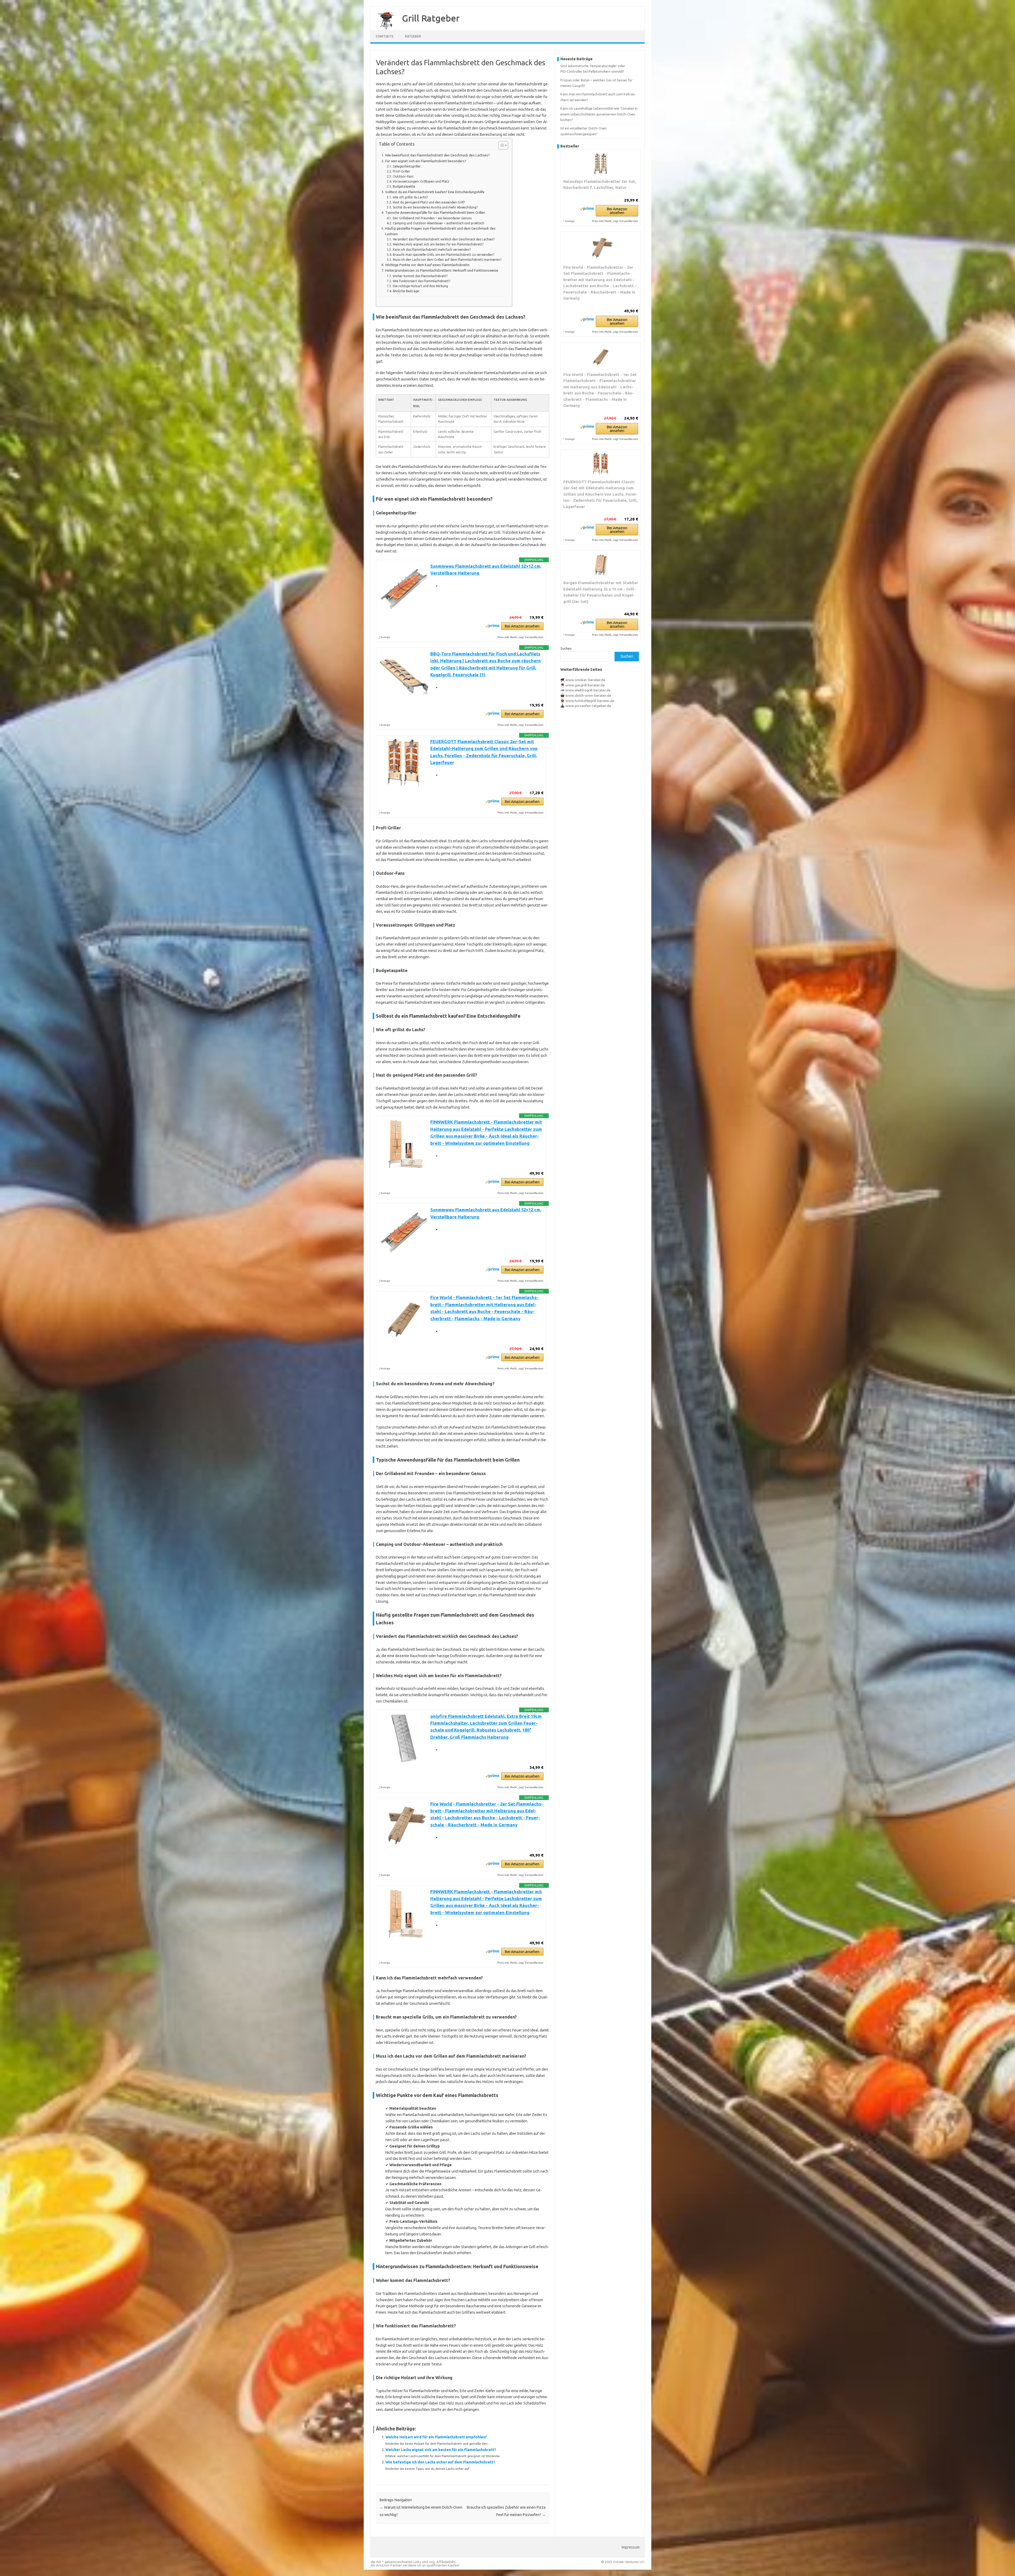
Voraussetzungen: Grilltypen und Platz (421, 181)
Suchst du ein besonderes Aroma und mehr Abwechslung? (435, 207)
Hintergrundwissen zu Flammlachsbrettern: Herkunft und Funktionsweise (442, 270)
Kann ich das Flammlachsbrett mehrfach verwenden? (432, 250)
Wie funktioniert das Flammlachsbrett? (421, 281)
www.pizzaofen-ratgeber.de (588, 706)
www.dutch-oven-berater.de (588, 695)
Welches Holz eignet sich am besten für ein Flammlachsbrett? (438, 244)
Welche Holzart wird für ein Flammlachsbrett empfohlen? (436, 2437)
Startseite (385, 36)
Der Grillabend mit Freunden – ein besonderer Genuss (432, 218)
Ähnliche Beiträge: (406, 291)
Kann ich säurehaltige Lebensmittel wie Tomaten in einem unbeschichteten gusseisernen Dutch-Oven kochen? (599, 114)
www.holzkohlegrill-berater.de (590, 701)
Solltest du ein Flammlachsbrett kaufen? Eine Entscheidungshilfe (435, 192)
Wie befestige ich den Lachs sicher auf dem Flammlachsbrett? (440, 2462)
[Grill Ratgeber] (384, 29)
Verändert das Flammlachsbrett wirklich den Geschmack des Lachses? (444, 239)
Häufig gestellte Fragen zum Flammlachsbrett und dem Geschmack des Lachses (440, 231)
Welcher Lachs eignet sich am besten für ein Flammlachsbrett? (441, 2450)
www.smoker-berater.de (585, 680)
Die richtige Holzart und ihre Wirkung (420, 286)
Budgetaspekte (404, 186)
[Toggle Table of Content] (500, 145)
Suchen (566, 648)
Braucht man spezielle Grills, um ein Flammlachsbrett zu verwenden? (443, 255)
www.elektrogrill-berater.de (588, 690)
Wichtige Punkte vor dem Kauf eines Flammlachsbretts (427, 265)
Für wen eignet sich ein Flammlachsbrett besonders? (426, 161)
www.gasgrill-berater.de (585, 685)
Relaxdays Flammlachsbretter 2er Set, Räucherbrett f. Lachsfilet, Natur (600, 185)
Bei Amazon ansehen (522, 626)
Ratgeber (413, 36)
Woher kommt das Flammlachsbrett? (420, 276)
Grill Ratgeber (431, 18)
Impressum (631, 2547)
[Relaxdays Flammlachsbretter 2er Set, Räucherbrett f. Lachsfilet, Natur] (601, 164)
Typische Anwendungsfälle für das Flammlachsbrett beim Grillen (435, 213)
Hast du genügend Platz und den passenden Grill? (429, 202)
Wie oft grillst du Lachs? (410, 197)
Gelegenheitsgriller (407, 166)
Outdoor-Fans (403, 176)
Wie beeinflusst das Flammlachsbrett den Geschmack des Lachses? (437, 155)
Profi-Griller (401, 171)
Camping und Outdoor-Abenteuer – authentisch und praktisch (438, 223)
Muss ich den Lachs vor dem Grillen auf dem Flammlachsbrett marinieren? (447, 260)
